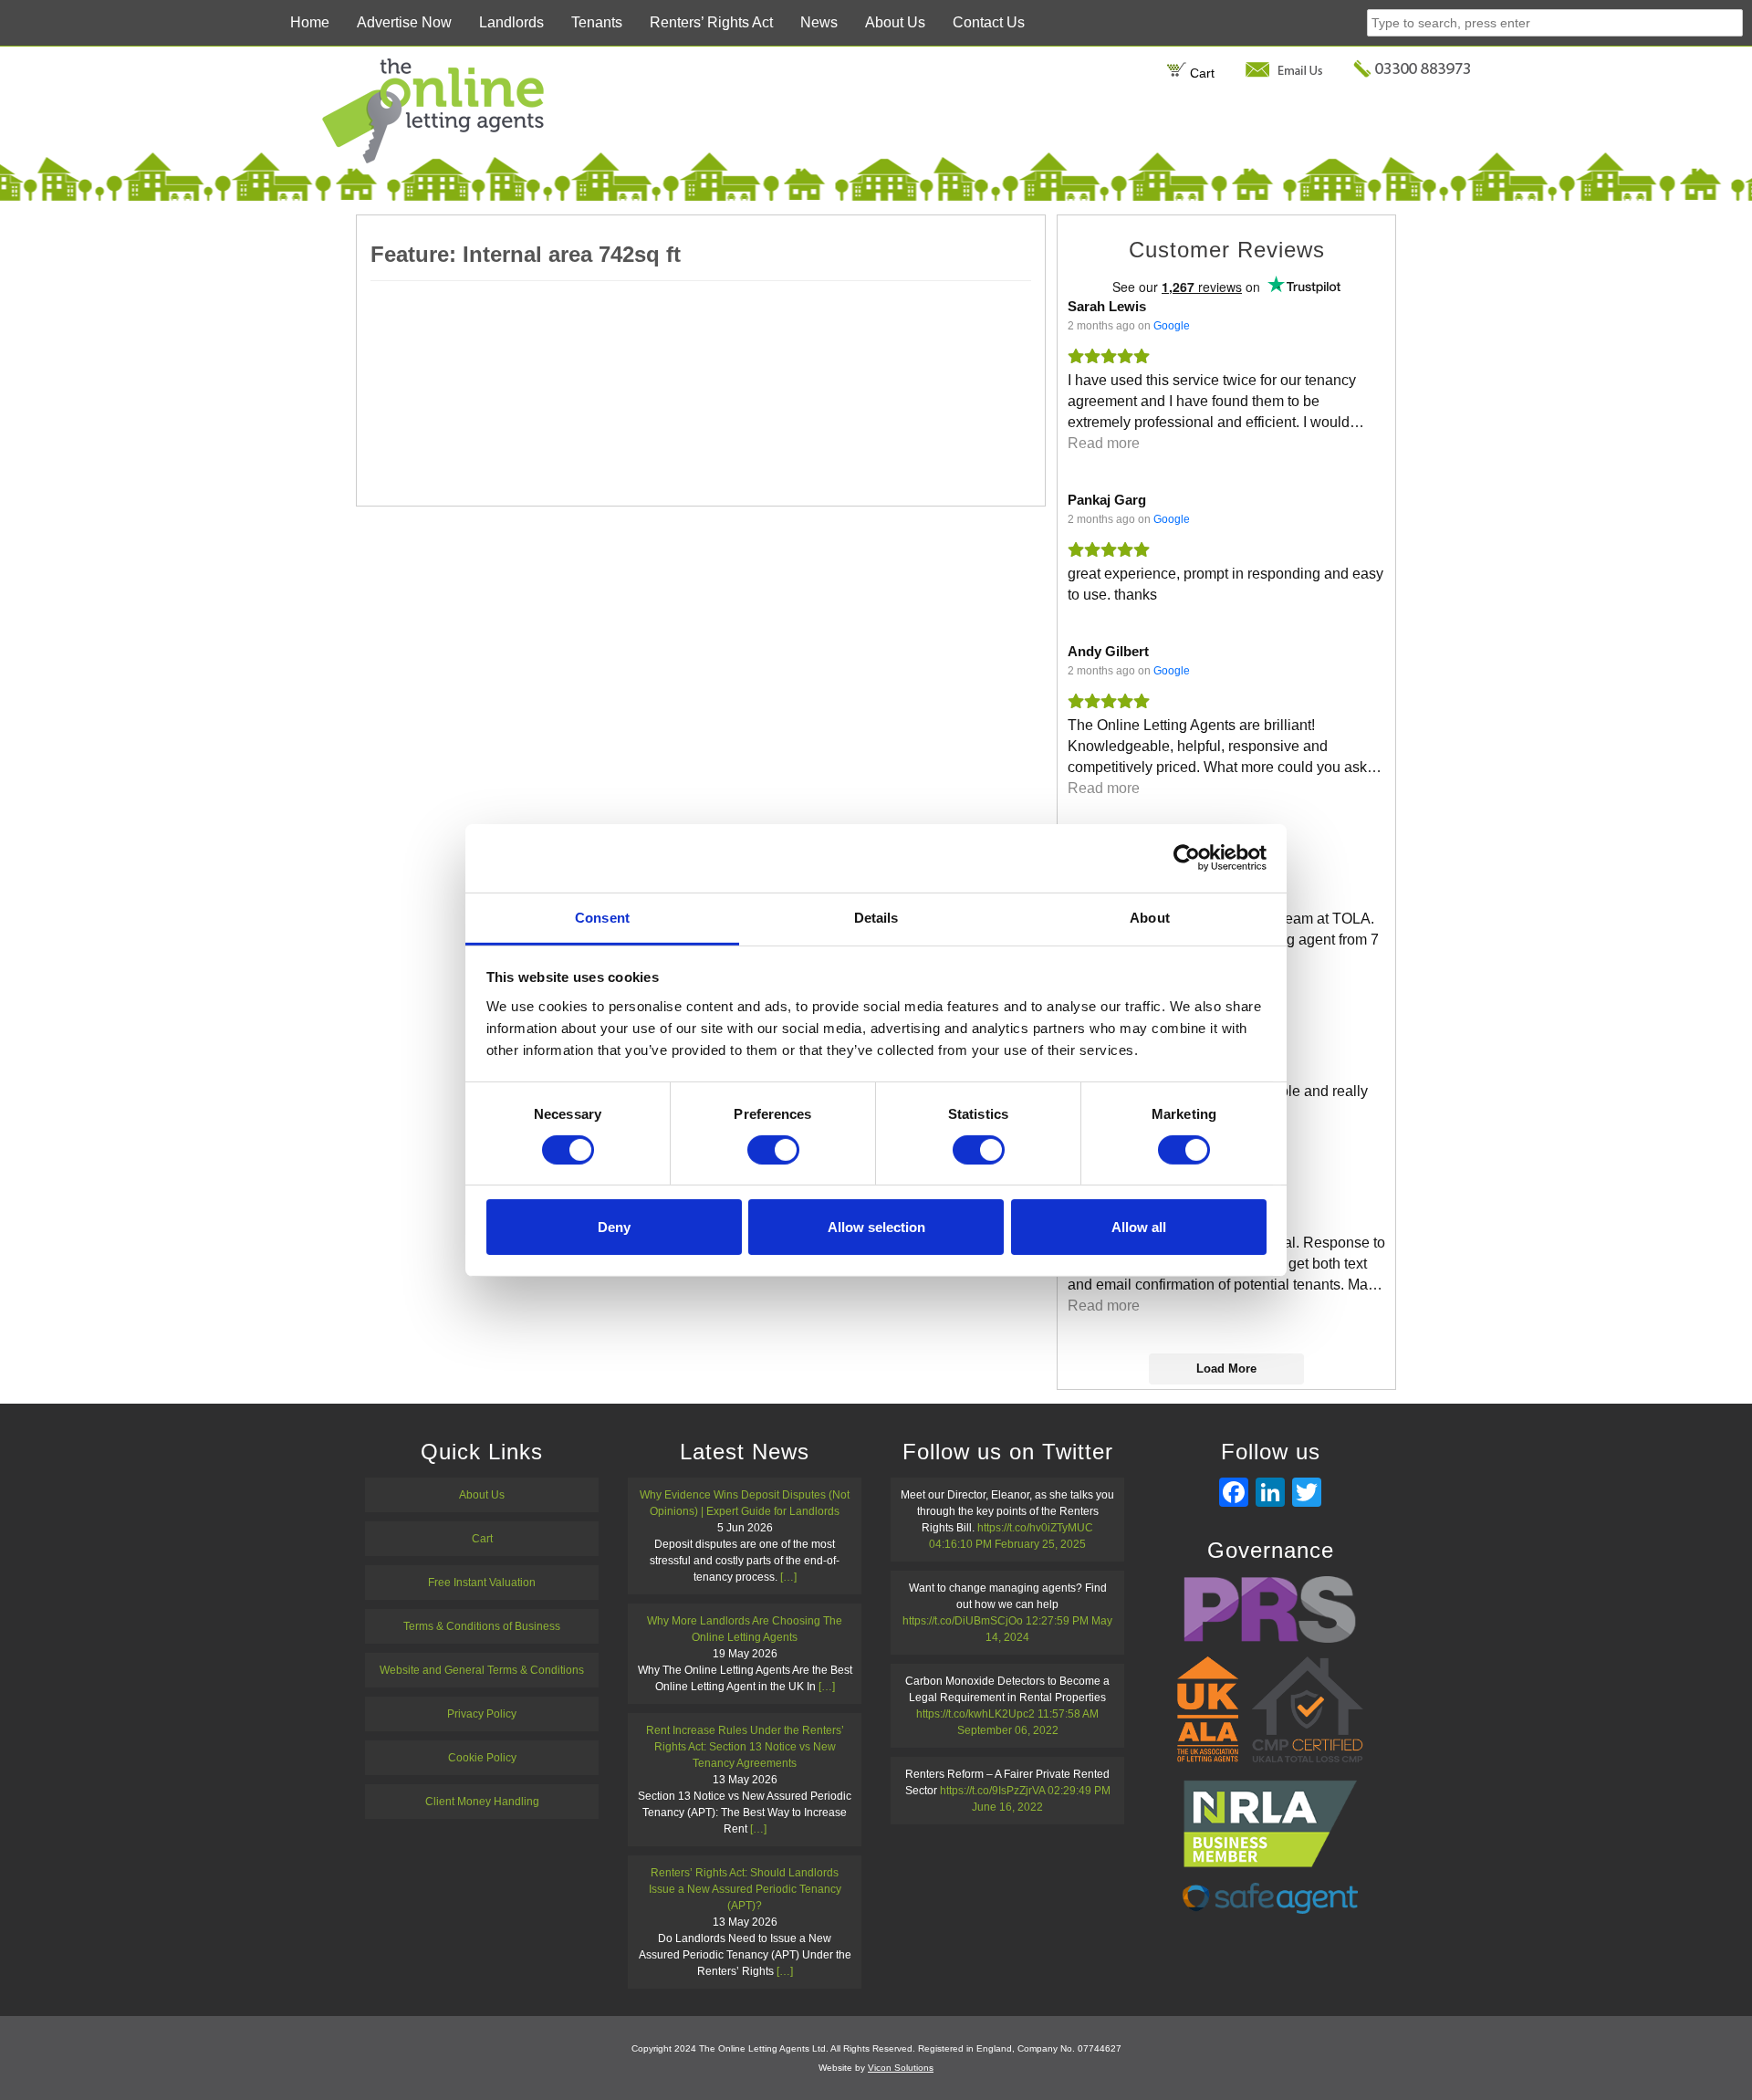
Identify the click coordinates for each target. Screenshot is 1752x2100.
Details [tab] (876, 917)
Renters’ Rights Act (711, 22)
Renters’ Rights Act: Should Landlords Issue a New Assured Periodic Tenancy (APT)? (745, 1889)
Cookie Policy (482, 1758)
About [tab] (1150, 917)
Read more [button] (1104, 443)
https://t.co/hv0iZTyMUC (1035, 1528)
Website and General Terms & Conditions (482, 1670)
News (819, 22)
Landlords (511, 22)
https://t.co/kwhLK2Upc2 (975, 1714)
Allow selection (876, 1227)
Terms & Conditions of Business (482, 1626)
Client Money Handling (482, 1802)
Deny (614, 1227)
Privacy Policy (482, 1714)
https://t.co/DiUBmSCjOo (963, 1621)
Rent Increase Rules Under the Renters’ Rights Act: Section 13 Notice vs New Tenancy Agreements (745, 1747)
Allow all (1139, 1227)
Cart (1200, 73)
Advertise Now (404, 22)
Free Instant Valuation (482, 1583)
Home (310, 22)
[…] (788, 1577)
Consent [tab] (602, 917)
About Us (895, 22)
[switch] (773, 1150)
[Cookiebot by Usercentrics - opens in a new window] (1187, 858)
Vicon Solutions (901, 2068)
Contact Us (989, 22)
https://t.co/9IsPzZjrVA (992, 1791)
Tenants (597, 22)
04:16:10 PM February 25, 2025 (1007, 1544)
